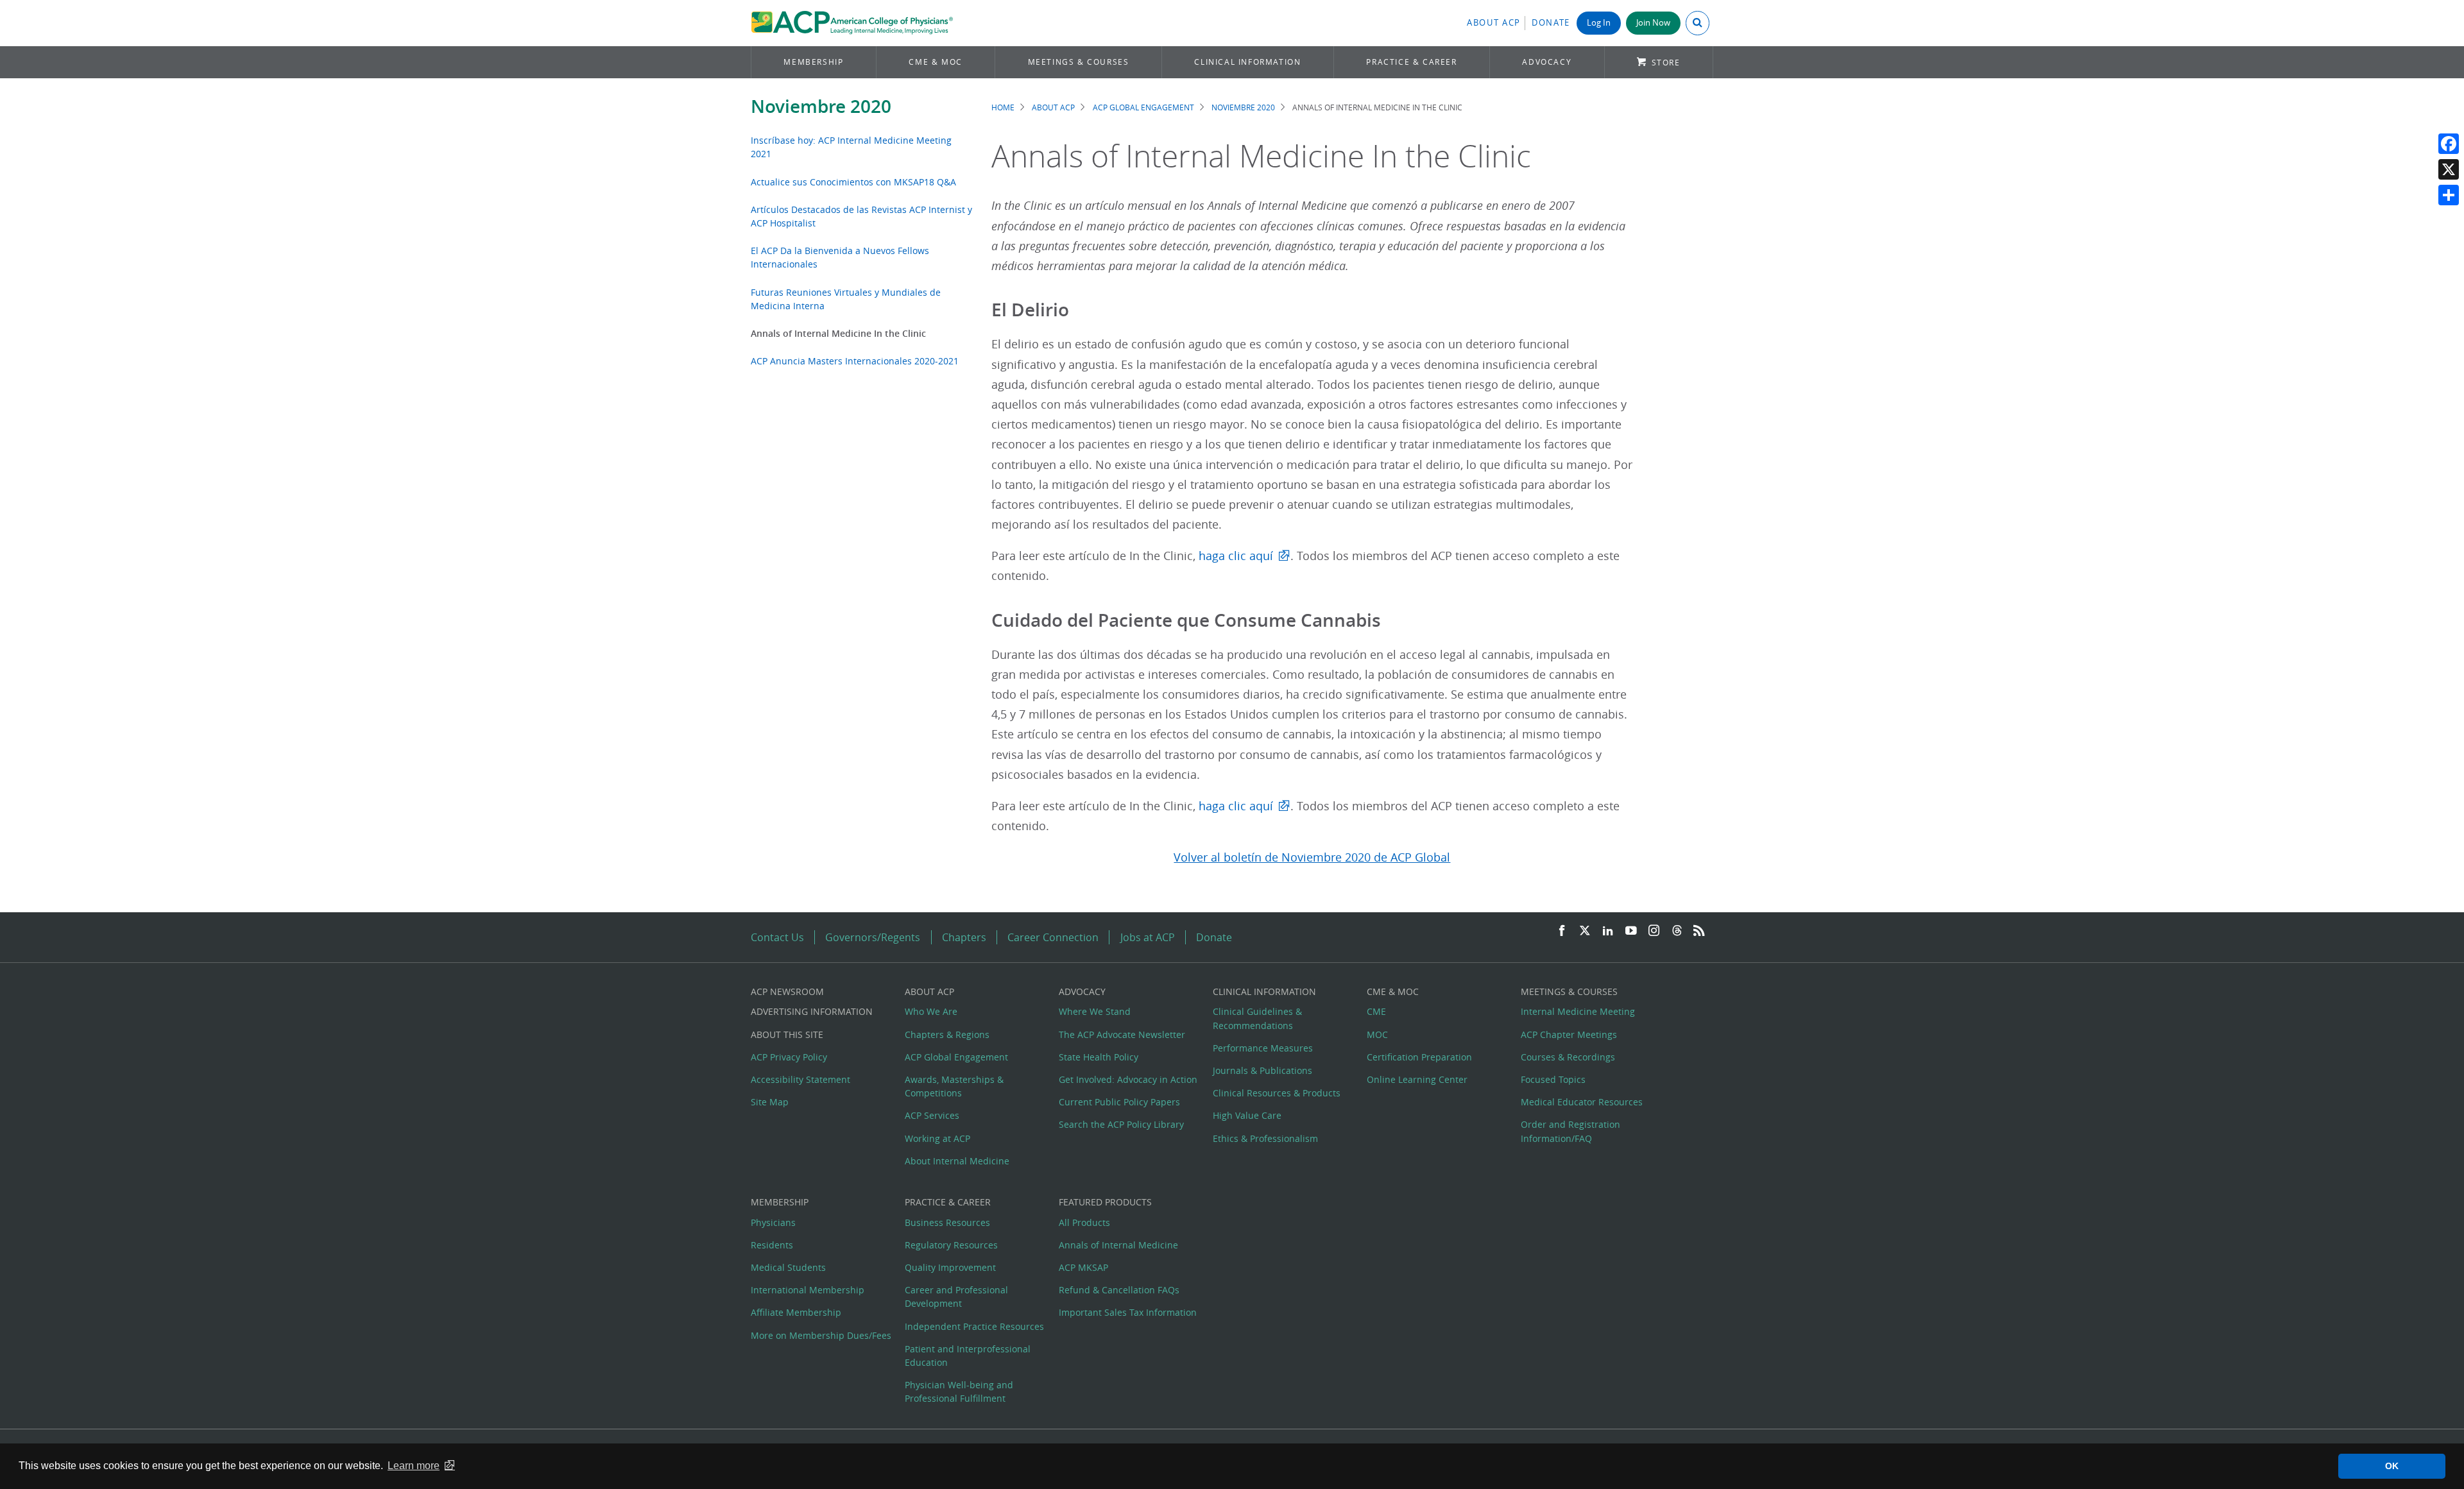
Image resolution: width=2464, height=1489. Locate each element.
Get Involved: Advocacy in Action (1128, 1079)
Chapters (964, 937)
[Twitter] (1585, 931)
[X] (2449, 169)
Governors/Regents (873, 937)
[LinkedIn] (1608, 931)
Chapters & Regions (947, 1034)
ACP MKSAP (1083, 1267)
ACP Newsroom (787, 991)
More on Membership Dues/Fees (821, 1335)
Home (1003, 107)
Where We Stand (1095, 1011)
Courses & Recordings (1568, 1057)
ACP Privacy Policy (789, 1057)
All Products (1084, 1222)
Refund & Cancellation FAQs (1119, 1290)
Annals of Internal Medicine (1118, 1245)
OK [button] (2392, 1466)
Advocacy (1547, 62)
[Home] (852, 23)
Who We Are (931, 1011)
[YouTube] (1631, 931)
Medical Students (788, 1267)
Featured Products (1105, 1202)
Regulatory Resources (951, 1245)
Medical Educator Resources (1582, 1102)
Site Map (770, 1102)
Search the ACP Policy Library (1121, 1124)
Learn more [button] (414, 1466)
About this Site (787, 1034)
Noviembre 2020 (821, 106)
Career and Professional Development (956, 1297)
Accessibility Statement (800, 1079)
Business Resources (947, 1222)
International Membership (808, 1290)
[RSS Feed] (1699, 931)
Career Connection (1053, 937)
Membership (813, 62)
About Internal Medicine (957, 1161)
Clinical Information (1247, 62)
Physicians (773, 1222)
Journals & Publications (1262, 1070)
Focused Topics (1553, 1079)
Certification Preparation (1419, 1057)
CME (1376, 1011)
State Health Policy (1099, 1057)
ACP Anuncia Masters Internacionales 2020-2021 (855, 361)
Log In (1599, 23)
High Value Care (1247, 1115)
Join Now (1653, 23)
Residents (772, 1245)
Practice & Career (1411, 62)
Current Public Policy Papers (1119, 1102)
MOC (1377, 1034)
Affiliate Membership (796, 1312)
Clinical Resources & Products (1277, 1093)
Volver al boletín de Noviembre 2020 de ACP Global (1312, 857)
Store (1666, 63)
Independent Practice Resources (974, 1326)
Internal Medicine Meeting (1578, 1011)
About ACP (1494, 23)
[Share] (2449, 195)
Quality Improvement (950, 1267)
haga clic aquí (1236, 556)
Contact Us (777, 937)
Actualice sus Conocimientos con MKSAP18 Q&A (853, 182)
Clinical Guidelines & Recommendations (1257, 1018)
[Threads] (1677, 931)
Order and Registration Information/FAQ (1570, 1131)
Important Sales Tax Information (1128, 1312)
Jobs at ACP (1148, 937)
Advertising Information (812, 1011)
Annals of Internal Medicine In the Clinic (838, 333)
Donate (1551, 23)
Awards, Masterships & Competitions (954, 1086)
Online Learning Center (1417, 1079)
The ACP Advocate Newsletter (1122, 1034)
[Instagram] (1654, 931)
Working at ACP (937, 1138)
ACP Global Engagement (1143, 107)
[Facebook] (2449, 144)
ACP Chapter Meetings (1569, 1034)
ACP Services (932, 1115)
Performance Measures (1263, 1048)
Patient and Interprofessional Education (968, 1356)
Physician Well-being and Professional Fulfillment (959, 1391)
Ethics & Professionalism (1265, 1138)
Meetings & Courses (1079, 62)
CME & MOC (935, 62)
